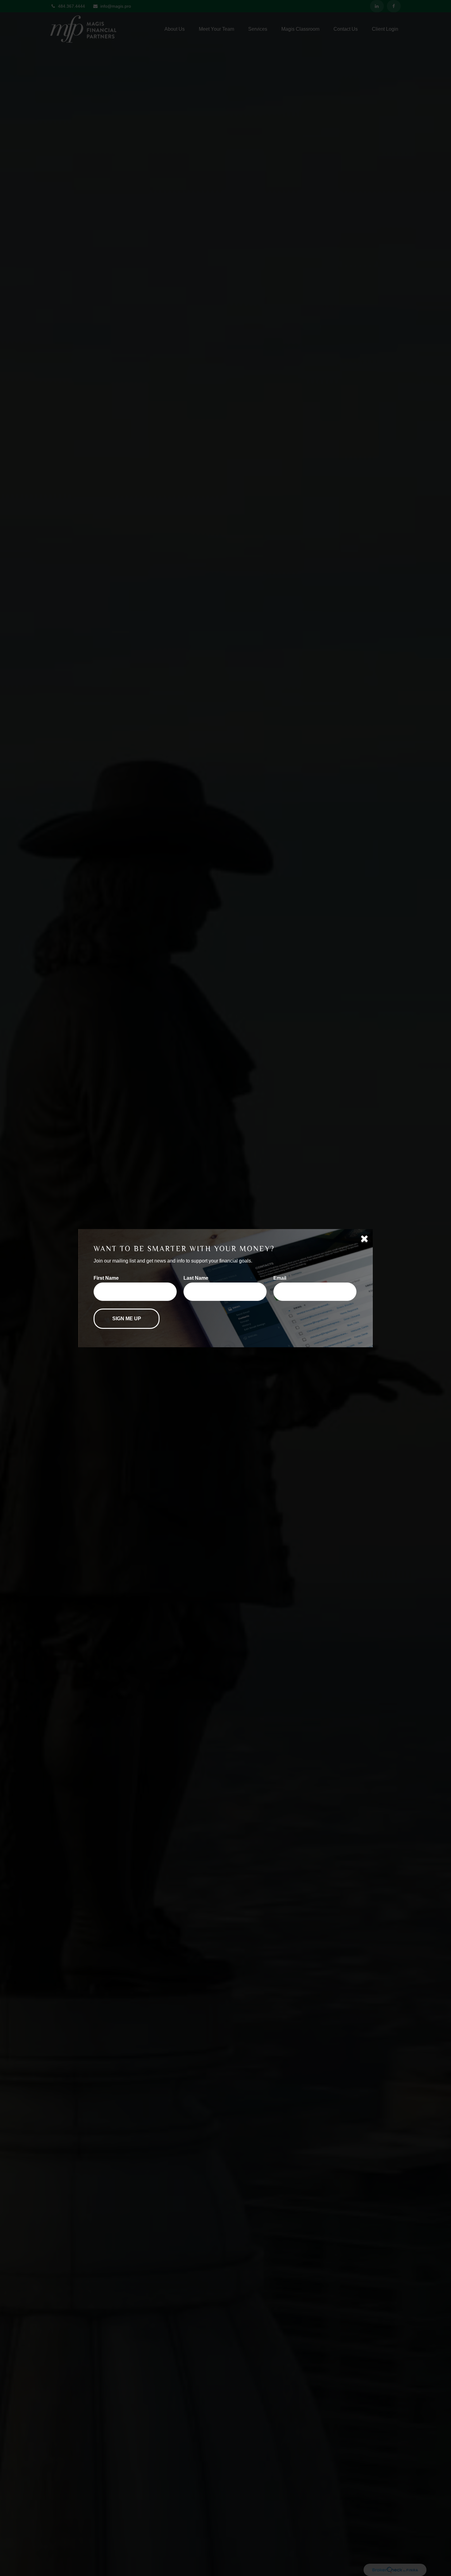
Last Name (196, 1278)
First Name (106, 1278)
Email (280, 1278)
